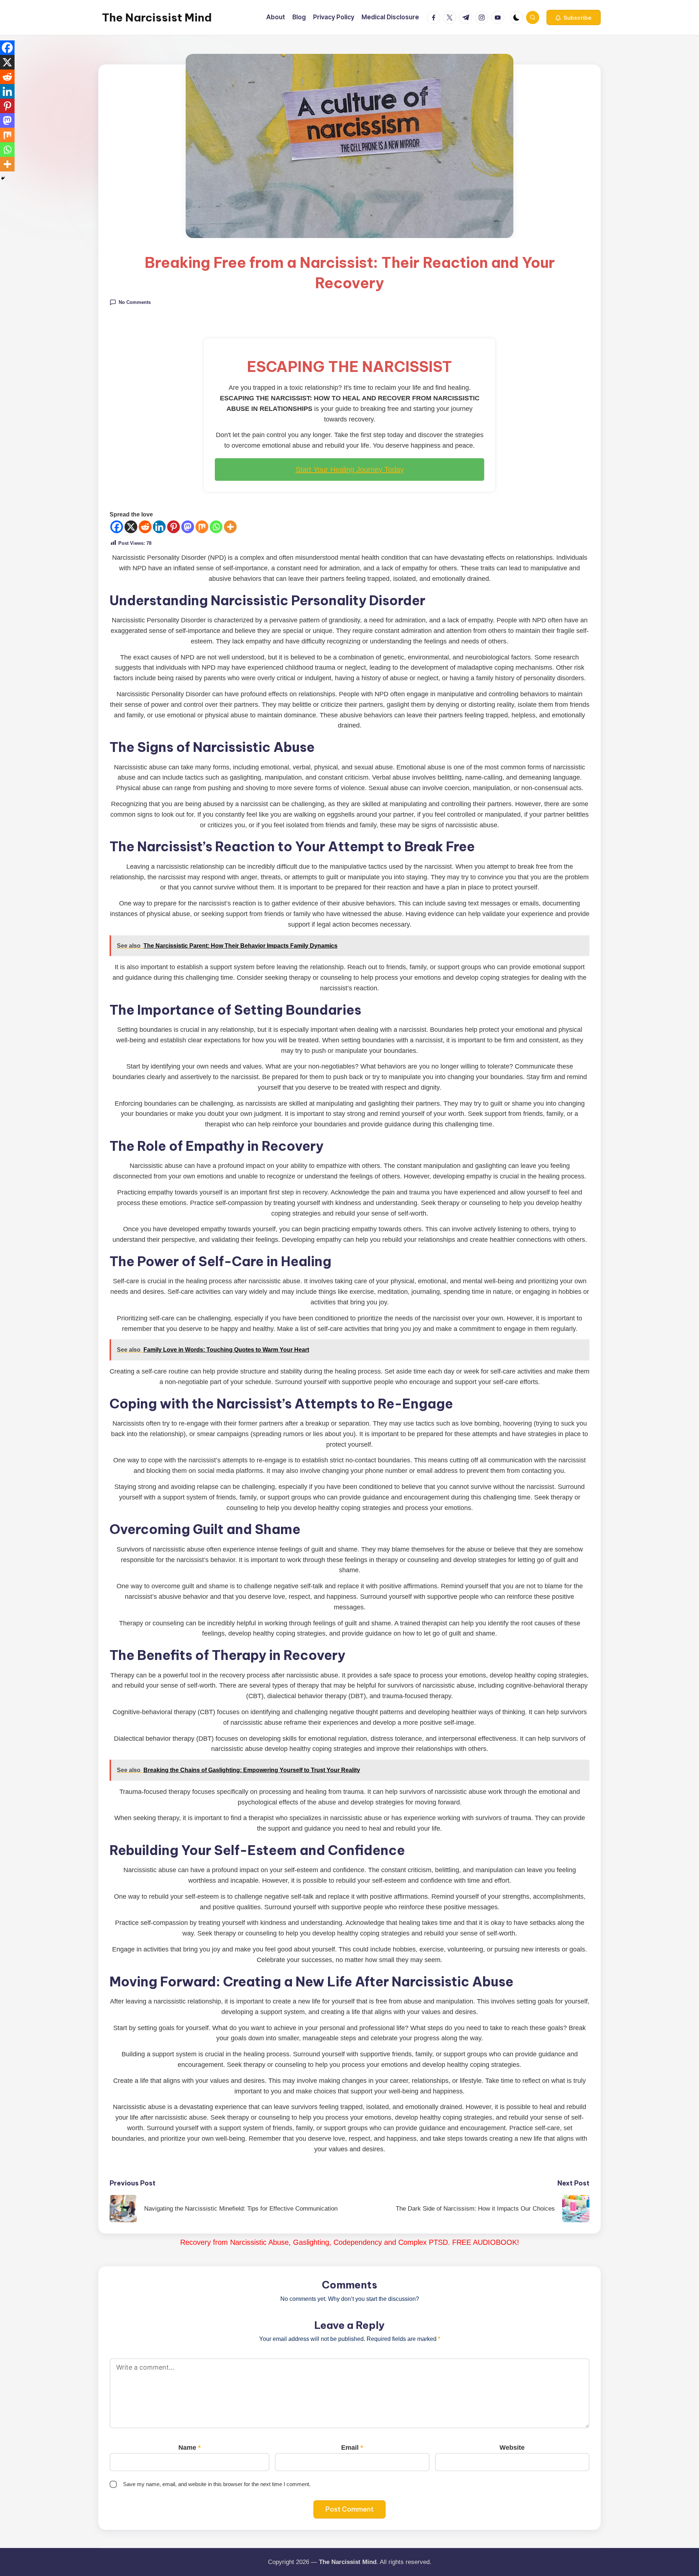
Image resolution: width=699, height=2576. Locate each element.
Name (189, 2448)
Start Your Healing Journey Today (350, 469)
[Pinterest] (173, 527)
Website (512, 2448)
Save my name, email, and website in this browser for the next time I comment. (217, 2484)
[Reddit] (145, 527)
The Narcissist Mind (157, 17)
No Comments (135, 302)
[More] (230, 527)
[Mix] (202, 527)
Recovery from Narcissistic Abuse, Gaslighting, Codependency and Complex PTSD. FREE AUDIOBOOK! (350, 2242)
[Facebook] (117, 527)
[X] (131, 527)
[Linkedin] (159, 527)
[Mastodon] (188, 527)
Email (352, 2448)
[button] (574, 17)
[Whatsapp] (216, 527)
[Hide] (3, 178)
